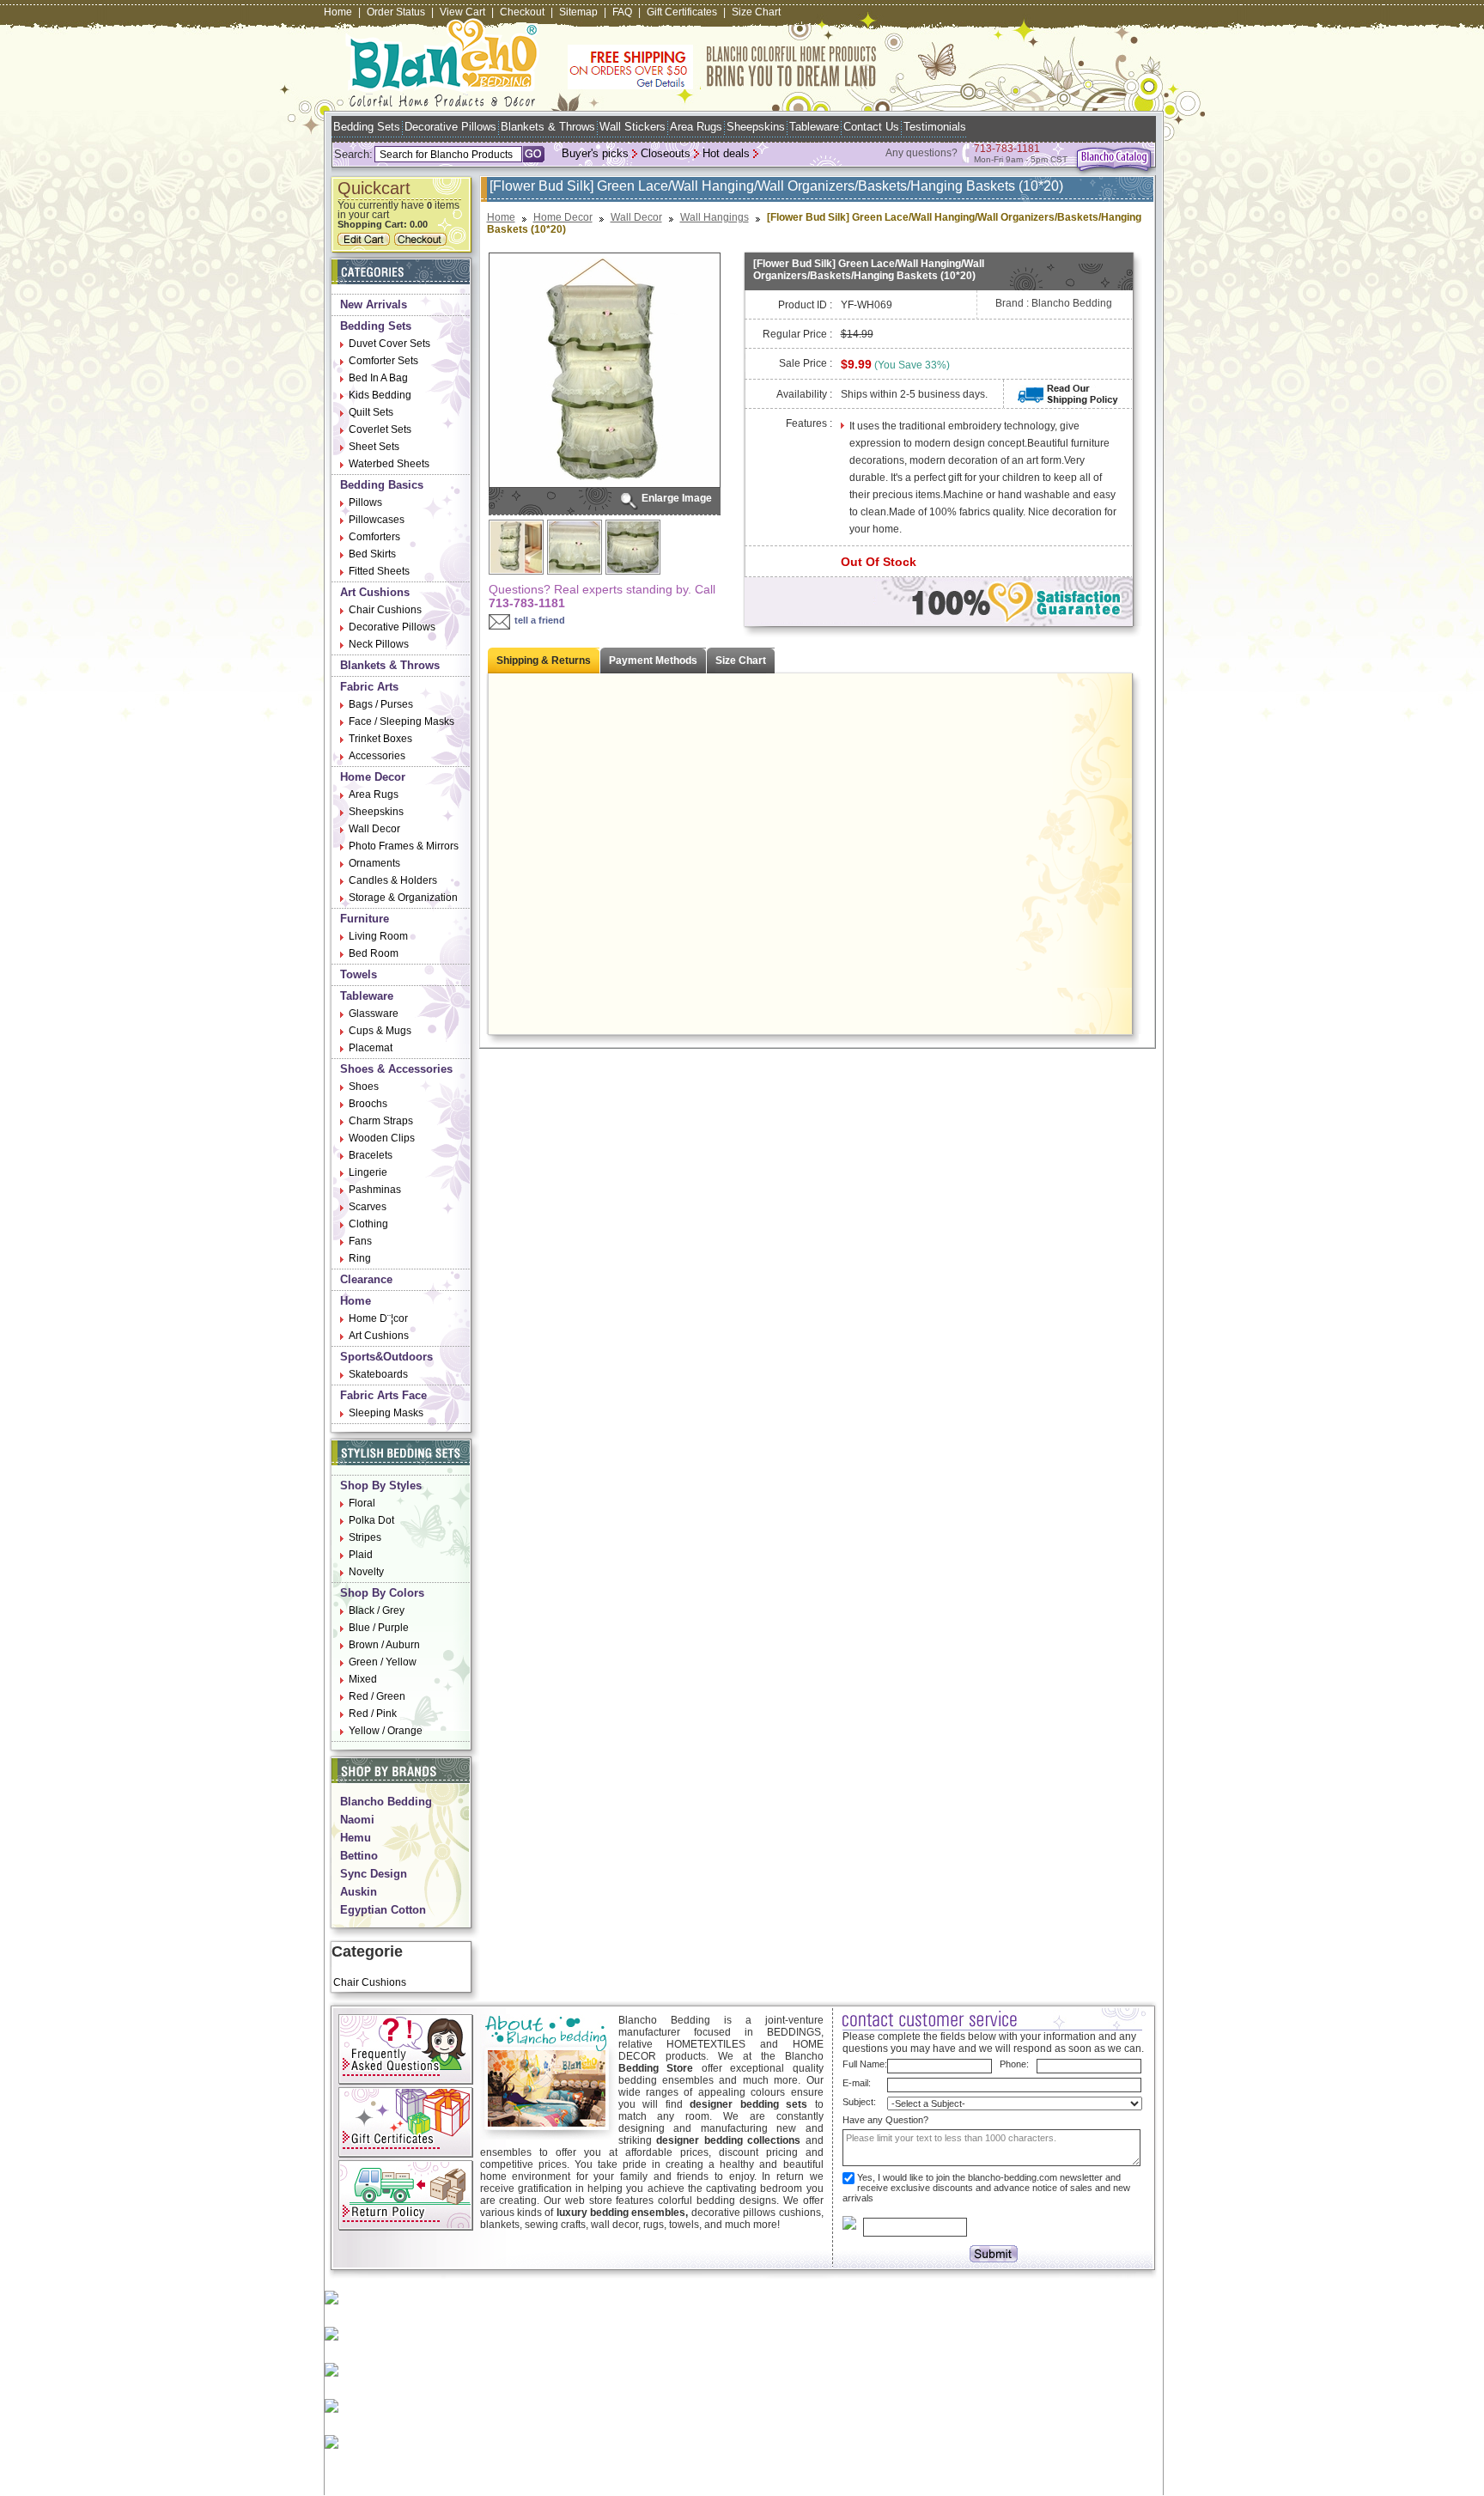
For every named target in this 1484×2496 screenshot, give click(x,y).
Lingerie (368, 1172)
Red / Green (377, 1696)
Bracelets (371, 1155)
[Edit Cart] (366, 242)
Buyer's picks (595, 153)
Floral (362, 1503)
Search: (353, 154)
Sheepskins (756, 127)
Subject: (859, 2102)
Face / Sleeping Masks (401, 721)
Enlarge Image (677, 498)
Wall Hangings (715, 217)
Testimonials (935, 127)
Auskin (359, 1892)
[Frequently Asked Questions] (406, 2081)
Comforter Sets (383, 361)
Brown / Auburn (384, 1645)
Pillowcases (377, 520)
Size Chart (756, 12)
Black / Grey (377, 1610)
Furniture (365, 919)
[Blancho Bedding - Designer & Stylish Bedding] (443, 102)
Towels (359, 974)
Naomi (357, 1820)
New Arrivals (374, 304)
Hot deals (726, 153)
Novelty (366, 1572)
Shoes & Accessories (396, 1069)
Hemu (356, 1838)
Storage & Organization (403, 898)
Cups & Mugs (380, 1031)
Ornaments (374, 863)
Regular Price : (797, 334)
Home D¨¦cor (378, 1318)
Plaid (361, 1555)
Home (338, 12)
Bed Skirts (372, 554)
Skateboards (378, 1374)
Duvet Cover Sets (389, 344)
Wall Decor (374, 829)
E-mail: (857, 2083)
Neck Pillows (379, 644)
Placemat (371, 1048)
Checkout (522, 12)
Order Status (396, 12)
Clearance (366, 1279)
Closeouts (666, 153)
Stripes (365, 1537)
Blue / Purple (379, 1628)
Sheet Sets (374, 447)
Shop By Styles (381, 1485)
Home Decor (373, 777)
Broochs (368, 1104)
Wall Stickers (633, 127)
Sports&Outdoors (386, 1357)
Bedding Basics (382, 485)
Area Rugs (696, 127)
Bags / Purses (381, 704)
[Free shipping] (722, 86)
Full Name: (865, 2064)
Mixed (363, 1679)
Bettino (359, 1856)
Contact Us (871, 127)
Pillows (365, 502)
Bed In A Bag (378, 378)
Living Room (378, 936)
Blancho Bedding (386, 1802)
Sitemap (578, 12)
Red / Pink (373, 1714)
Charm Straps (381, 1121)
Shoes (364, 1087)
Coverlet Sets (380, 429)
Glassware (374, 1014)
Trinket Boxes (380, 739)
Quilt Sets (371, 412)
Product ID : (805, 305)
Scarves (368, 1207)
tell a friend (540, 620)
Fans (360, 1241)
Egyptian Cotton (383, 1910)
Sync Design (374, 1874)
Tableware (814, 127)
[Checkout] (423, 242)
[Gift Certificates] (406, 2154)
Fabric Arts (369, 687)
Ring (360, 1258)
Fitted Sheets (379, 571)
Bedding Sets (367, 127)
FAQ (622, 12)
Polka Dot (371, 1520)
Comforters (374, 537)
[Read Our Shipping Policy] (1068, 401)
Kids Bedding (380, 395)
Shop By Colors (382, 1593)
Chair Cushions (385, 610)
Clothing (368, 1224)
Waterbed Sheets (389, 464)
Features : (809, 423)
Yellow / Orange (386, 1731)
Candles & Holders (393, 880)
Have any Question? (885, 2120)
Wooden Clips (382, 1138)
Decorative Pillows (450, 127)
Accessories (377, 756)
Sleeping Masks (386, 1413)
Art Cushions (375, 592)
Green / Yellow (383, 1662)
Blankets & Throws (548, 127)
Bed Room (374, 953)
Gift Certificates (682, 12)
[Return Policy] (406, 2227)
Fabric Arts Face (383, 1395)
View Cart (462, 12)
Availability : (804, 394)
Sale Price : (806, 363)
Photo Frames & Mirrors (404, 846)
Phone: (1014, 2064)
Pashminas (375, 1190)
